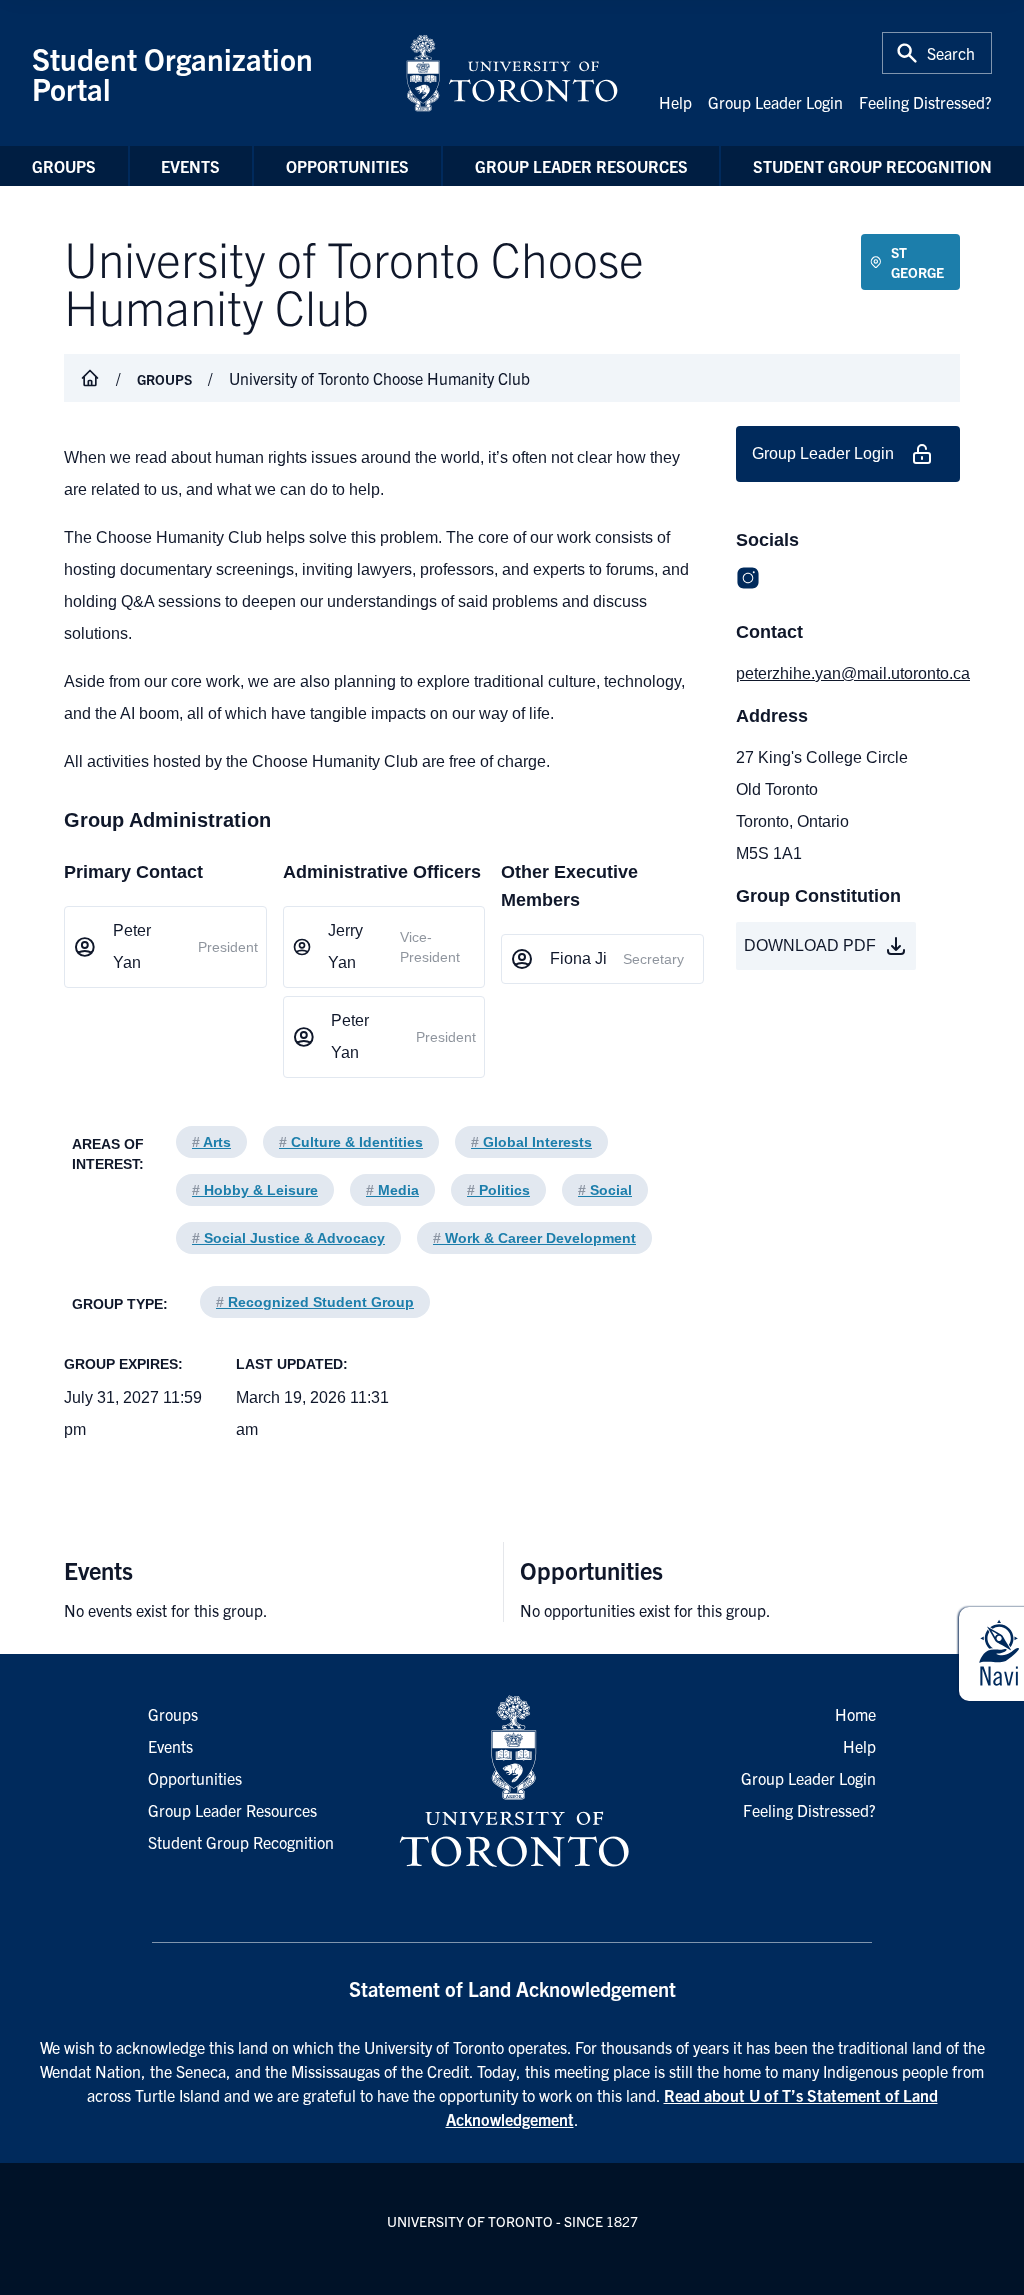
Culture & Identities (351, 1142)
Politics (498, 1190)
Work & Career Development (534, 1238)
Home (855, 1714)
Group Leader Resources (581, 166)
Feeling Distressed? (925, 102)
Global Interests (531, 1142)
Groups (64, 166)
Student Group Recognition (872, 166)
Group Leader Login (775, 102)
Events (190, 166)
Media (392, 1190)
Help (675, 102)
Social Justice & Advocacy (288, 1238)
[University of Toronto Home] (512, 73)
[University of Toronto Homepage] (512, 1782)
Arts (211, 1142)
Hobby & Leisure (255, 1190)
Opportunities (347, 166)
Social (605, 1190)
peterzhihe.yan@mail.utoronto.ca (848, 673)
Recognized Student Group (315, 1302)
